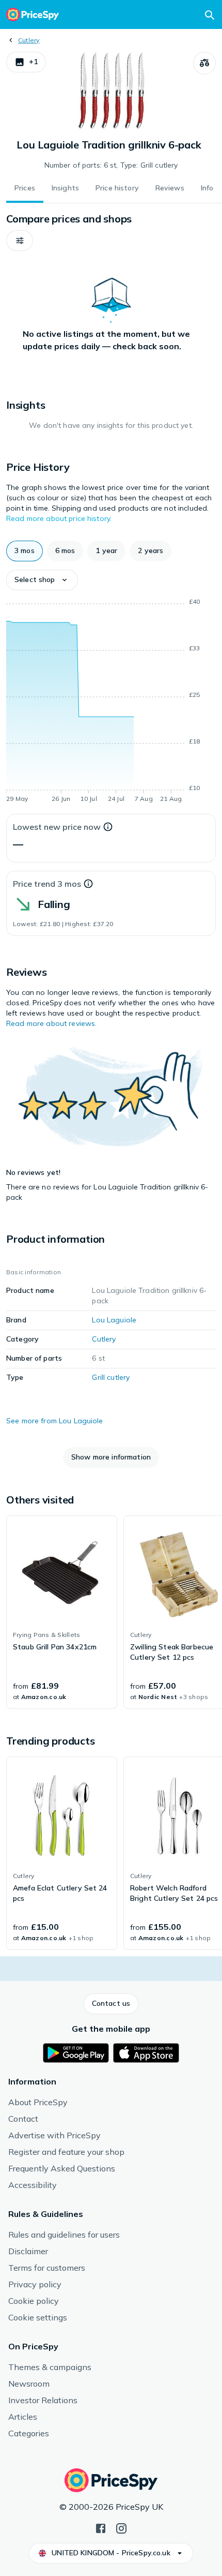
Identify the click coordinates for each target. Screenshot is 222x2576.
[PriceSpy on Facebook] (101, 2527)
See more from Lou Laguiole (55, 1421)
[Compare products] (204, 63)
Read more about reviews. (51, 1023)
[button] (26, 62)
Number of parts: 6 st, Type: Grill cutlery (111, 165)
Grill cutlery (111, 1377)
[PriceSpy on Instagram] (121, 2527)
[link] (62, 1612)
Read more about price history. (59, 518)
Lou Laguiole (114, 1320)
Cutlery (29, 40)
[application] (111, 702)
